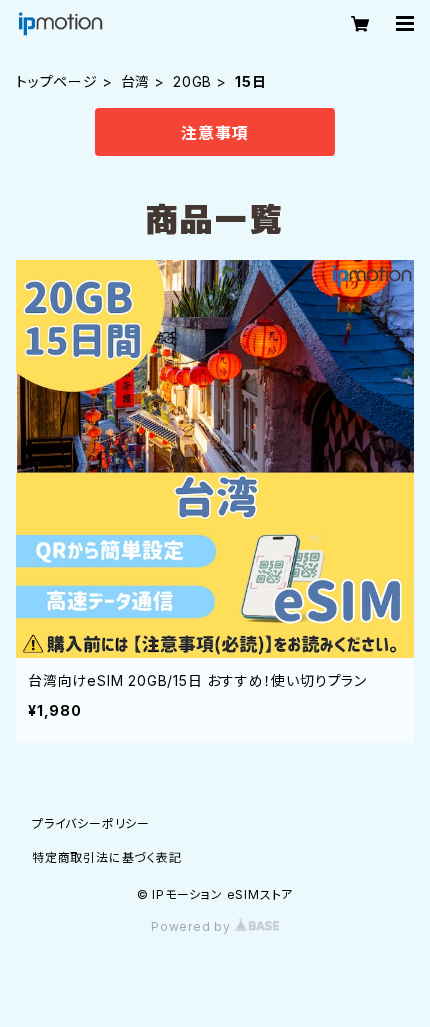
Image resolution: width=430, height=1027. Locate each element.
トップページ (57, 81)
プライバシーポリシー (91, 823)
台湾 (136, 81)
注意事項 (214, 133)
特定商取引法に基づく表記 (107, 857)
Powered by (193, 926)
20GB (192, 81)
